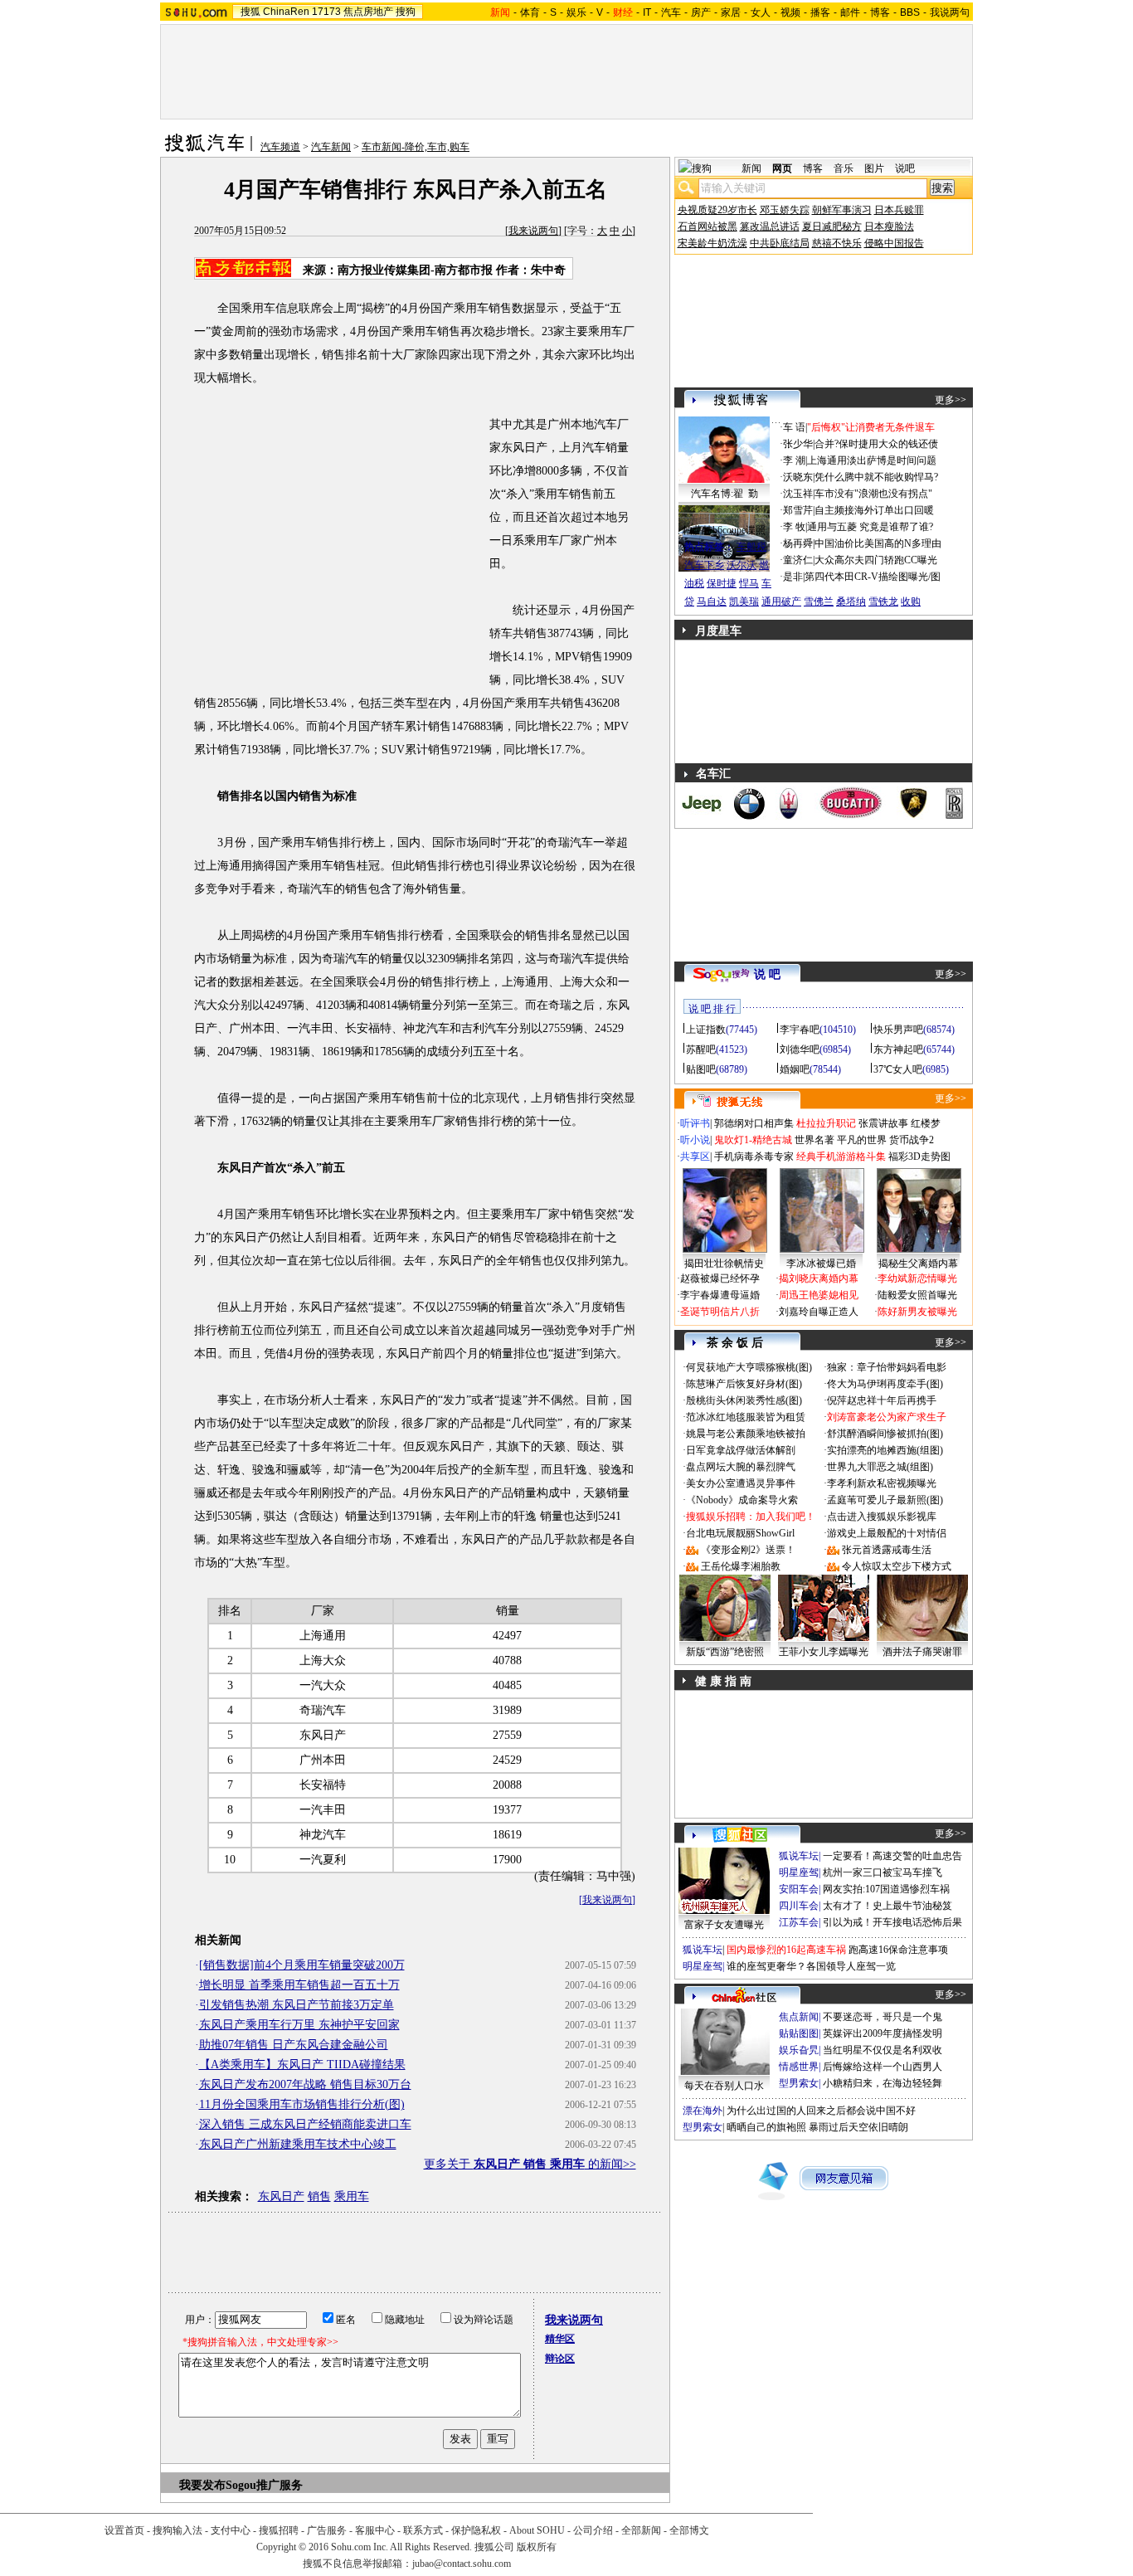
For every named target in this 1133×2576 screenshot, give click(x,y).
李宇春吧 (800, 1030)
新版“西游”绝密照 (725, 1652)
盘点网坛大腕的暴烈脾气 (741, 1467)
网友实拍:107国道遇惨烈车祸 (886, 1889)
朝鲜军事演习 (842, 210)
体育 (530, 12)
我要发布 (202, 2485)
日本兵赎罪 (899, 210)
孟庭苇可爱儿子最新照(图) (885, 1500)
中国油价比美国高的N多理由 (878, 543)
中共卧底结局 (780, 243)
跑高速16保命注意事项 (898, 1950)
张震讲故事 (883, 1123)
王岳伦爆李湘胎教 (741, 1566)
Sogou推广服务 (264, 2485)
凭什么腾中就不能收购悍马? (876, 477)
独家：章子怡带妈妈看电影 (887, 1367)
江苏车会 (799, 1922)
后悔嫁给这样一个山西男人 (883, 2067)
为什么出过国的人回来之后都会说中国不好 (821, 2111)
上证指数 (706, 1030)
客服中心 (375, 2530)
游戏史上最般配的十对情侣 (887, 1533)
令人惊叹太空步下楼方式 (897, 1566)
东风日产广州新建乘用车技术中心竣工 (298, 2144)
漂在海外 (703, 2111)
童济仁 (798, 560)
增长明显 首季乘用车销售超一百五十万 (299, 1985)
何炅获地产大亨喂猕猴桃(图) (749, 1367)
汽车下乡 (704, 565)
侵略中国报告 (894, 243)
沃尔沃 (742, 565)
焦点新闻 (799, 2017)
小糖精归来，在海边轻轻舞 (883, 2083)
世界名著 (814, 1140)
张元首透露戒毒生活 (887, 1550)
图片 (874, 168)
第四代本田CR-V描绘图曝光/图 (873, 577)
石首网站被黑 (708, 226)
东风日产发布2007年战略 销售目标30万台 (305, 2084)
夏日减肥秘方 (832, 226)
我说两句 (950, 12)
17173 (326, 12)
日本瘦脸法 (889, 226)
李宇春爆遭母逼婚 (720, 1295)
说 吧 (767, 974)
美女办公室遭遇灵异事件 (741, 1483)
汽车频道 (280, 147)
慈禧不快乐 (837, 243)
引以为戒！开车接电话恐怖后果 (892, 1922)
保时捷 (722, 583)
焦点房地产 (368, 12)
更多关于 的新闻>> (530, 2164)
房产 (701, 12)
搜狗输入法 (177, 2530)
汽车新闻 (331, 147)
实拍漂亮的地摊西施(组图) (885, 1450)
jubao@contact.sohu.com (462, 2564)
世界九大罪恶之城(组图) (880, 1467)
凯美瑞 (744, 601)
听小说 (695, 1140)
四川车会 (799, 1906)
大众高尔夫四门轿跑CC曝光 (876, 560)
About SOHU (537, 2530)
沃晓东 (798, 477)
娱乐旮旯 (799, 2050)
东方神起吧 (898, 1049)
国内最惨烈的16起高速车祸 (786, 1950)
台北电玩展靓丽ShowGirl (740, 1533)
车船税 (751, 547)
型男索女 (799, 2083)
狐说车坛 (799, 1856)
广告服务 (327, 2530)
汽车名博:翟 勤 (725, 494)
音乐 (844, 168)
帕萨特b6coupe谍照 (724, 530)
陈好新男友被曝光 (917, 1312)
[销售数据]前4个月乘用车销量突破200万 (302, 1965)
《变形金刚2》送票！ (748, 1550)
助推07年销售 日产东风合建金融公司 (294, 2045)
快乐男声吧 (898, 1030)
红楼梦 (926, 1123)
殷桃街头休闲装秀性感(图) (744, 1400)
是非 (793, 577)
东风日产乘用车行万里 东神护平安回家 (299, 2025)
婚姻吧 (795, 1069)
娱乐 (576, 12)
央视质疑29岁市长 (717, 210)
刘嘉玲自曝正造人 (819, 1312)
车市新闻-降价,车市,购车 (416, 147)
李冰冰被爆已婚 (821, 1264)
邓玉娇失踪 (785, 210)
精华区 (560, 2339)
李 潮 (794, 460)
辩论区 (560, 2359)
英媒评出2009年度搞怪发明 (883, 2033)
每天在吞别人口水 (724, 2086)
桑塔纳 (851, 601)
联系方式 (423, 2530)
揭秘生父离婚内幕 (918, 1264)
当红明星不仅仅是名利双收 (883, 2050)
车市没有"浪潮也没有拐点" (873, 494)
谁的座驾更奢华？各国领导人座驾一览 (811, 1966)
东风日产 (281, 2196)
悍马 (749, 583)
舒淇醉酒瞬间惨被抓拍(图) (885, 1434)
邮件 (850, 12)
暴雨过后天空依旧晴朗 (858, 2127)
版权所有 (537, 2547)
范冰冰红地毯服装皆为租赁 (746, 1417)
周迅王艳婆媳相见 (819, 1295)
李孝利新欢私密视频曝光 (882, 1483)
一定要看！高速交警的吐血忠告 (892, 1856)
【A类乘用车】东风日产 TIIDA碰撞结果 (302, 2065)
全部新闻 (641, 2530)
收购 (911, 601)
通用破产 (781, 601)
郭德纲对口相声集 (754, 1123)
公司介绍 (593, 2530)
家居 (731, 12)
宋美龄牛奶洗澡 (712, 243)
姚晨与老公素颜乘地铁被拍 (746, 1434)
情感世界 (799, 2067)
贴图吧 (701, 1069)
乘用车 (352, 2196)
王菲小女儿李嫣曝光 (824, 1652)
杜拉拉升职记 (826, 1123)
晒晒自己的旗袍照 (766, 2127)
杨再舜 (798, 543)
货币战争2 (912, 1140)
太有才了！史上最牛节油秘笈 (887, 1906)
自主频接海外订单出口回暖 (874, 510)
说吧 (905, 168)
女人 (761, 12)
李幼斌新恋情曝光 (917, 1278)
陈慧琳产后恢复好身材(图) (744, 1384)
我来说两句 (533, 231)
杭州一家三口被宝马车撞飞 (883, 1872)
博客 (880, 12)
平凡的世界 (862, 1140)
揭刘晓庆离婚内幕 (819, 1278)
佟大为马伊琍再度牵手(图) (885, 1384)
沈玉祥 (798, 494)
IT (647, 12)
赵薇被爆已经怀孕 (720, 1278)
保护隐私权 (476, 2530)
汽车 (671, 12)
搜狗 (406, 12)
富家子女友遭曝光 (724, 1925)
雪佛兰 (819, 601)
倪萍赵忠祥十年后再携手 (882, 1400)
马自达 (712, 601)
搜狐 (250, 12)
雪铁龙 (883, 601)
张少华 (798, 444)
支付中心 (231, 2530)
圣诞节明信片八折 (720, 1312)
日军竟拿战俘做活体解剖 (741, 1450)
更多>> (951, 400)
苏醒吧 (701, 1049)
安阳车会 (799, 1889)
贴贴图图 (799, 2033)
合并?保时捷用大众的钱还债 (876, 444)
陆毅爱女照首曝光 (917, 1295)
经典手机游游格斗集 (841, 1157)
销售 (319, 2196)
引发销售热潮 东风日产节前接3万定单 (297, 2005)
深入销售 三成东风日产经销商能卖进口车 (305, 2124)
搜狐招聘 (279, 2530)
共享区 (695, 1157)
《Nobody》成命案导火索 (742, 1500)
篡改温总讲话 (770, 226)
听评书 (695, 1123)
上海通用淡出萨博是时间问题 (872, 460)
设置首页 (124, 2530)
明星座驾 (799, 1872)
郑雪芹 (798, 510)
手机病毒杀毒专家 (754, 1157)
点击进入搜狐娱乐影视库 (882, 1517)
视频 (790, 12)
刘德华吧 (800, 1049)
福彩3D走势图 (919, 1157)
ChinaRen (286, 12)
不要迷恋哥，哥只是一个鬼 (883, 2017)
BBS (910, 12)
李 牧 (794, 527)
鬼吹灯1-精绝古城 (753, 1140)
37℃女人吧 (898, 1069)
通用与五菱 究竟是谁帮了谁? (870, 527)
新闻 (751, 168)
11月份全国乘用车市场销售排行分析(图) (302, 2104)
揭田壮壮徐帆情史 (724, 1264)
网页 (782, 168)
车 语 (794, 427)
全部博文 (689, 2530)
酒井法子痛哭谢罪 (922, 1652)
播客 (820, 12)
